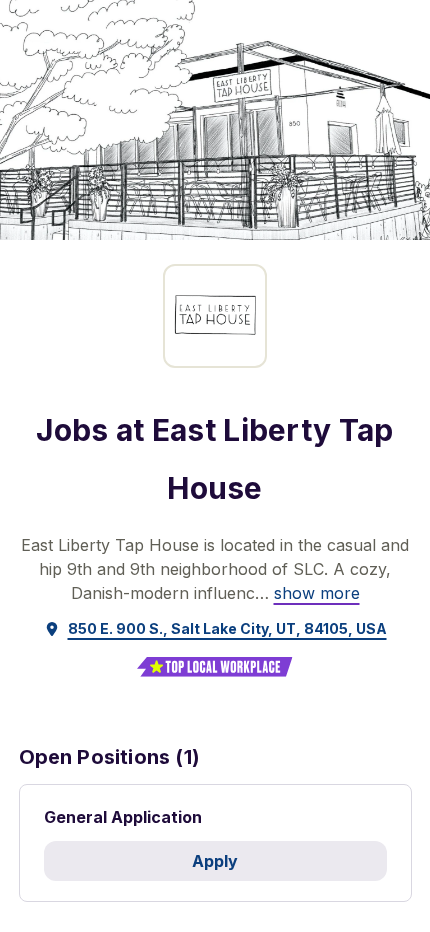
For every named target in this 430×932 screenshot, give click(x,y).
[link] (317, 593)
